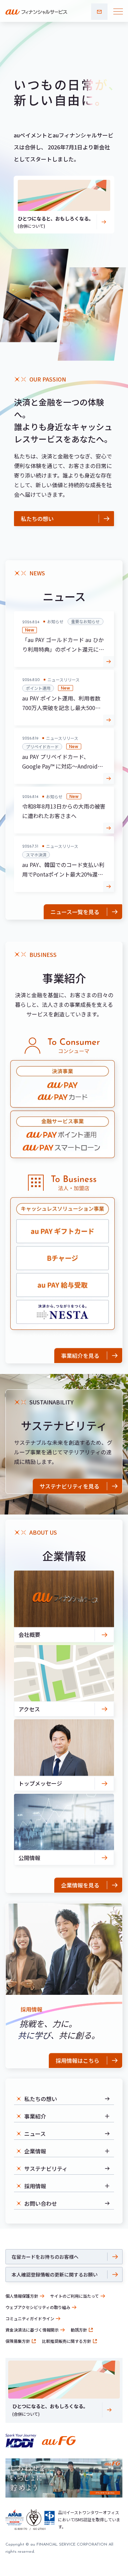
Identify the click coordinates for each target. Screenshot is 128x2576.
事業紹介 (35, 2116)
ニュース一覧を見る (75, 912)
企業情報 (35, 2151)
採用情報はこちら (77, 2060)
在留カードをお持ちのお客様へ (45, 2257)
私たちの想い (37, 519)
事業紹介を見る (80, 1356)
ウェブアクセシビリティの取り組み (38, 2307)
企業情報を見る (80, 1885)
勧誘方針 (79, 2330)
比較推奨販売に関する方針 (67, 2341)
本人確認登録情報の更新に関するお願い (55, 2274)
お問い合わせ (99, 12)
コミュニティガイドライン (30, 2318)
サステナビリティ (46, 2168)
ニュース (35, 2134)
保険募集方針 (18, 2341)
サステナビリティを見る (69, 1486)
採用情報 (35, 2186)
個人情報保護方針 (22, 2296)
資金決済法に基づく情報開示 (32, 2330)
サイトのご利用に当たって (75, 2296)
